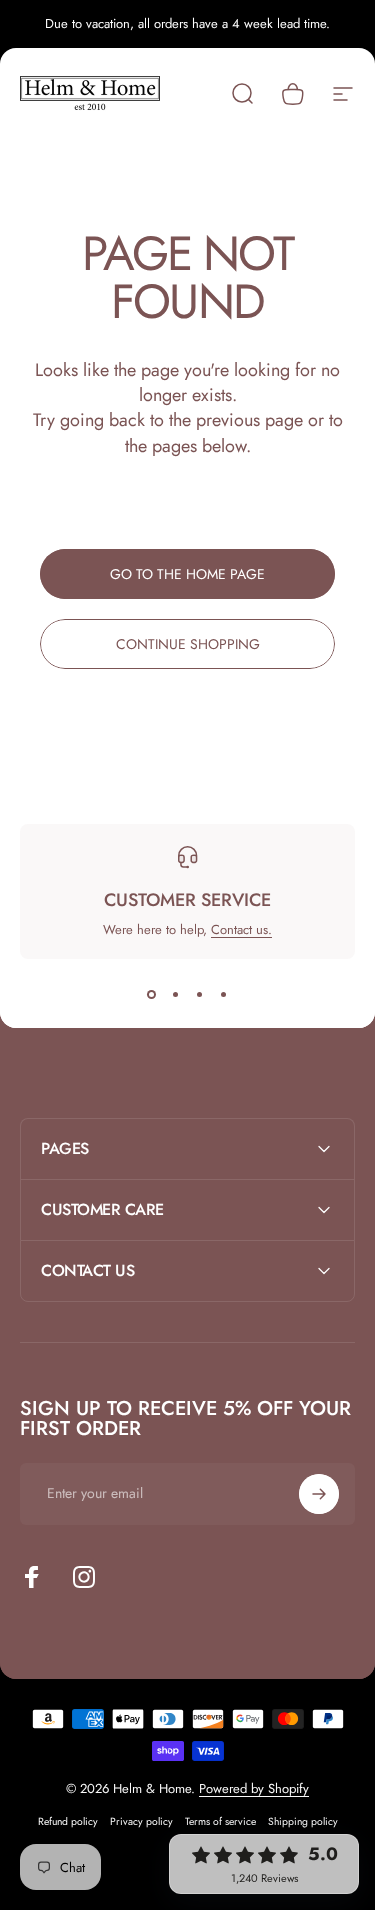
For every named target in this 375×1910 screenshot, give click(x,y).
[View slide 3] (200, 995)
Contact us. (241, 929)
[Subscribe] (319, 1494)
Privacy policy (141, 1821)
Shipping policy (303, 1821)
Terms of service (220, 1821)
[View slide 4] (224, 995)
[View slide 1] (152, 995)
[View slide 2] (176, 995)
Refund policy (68, 1821)
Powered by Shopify (254, 1788)
